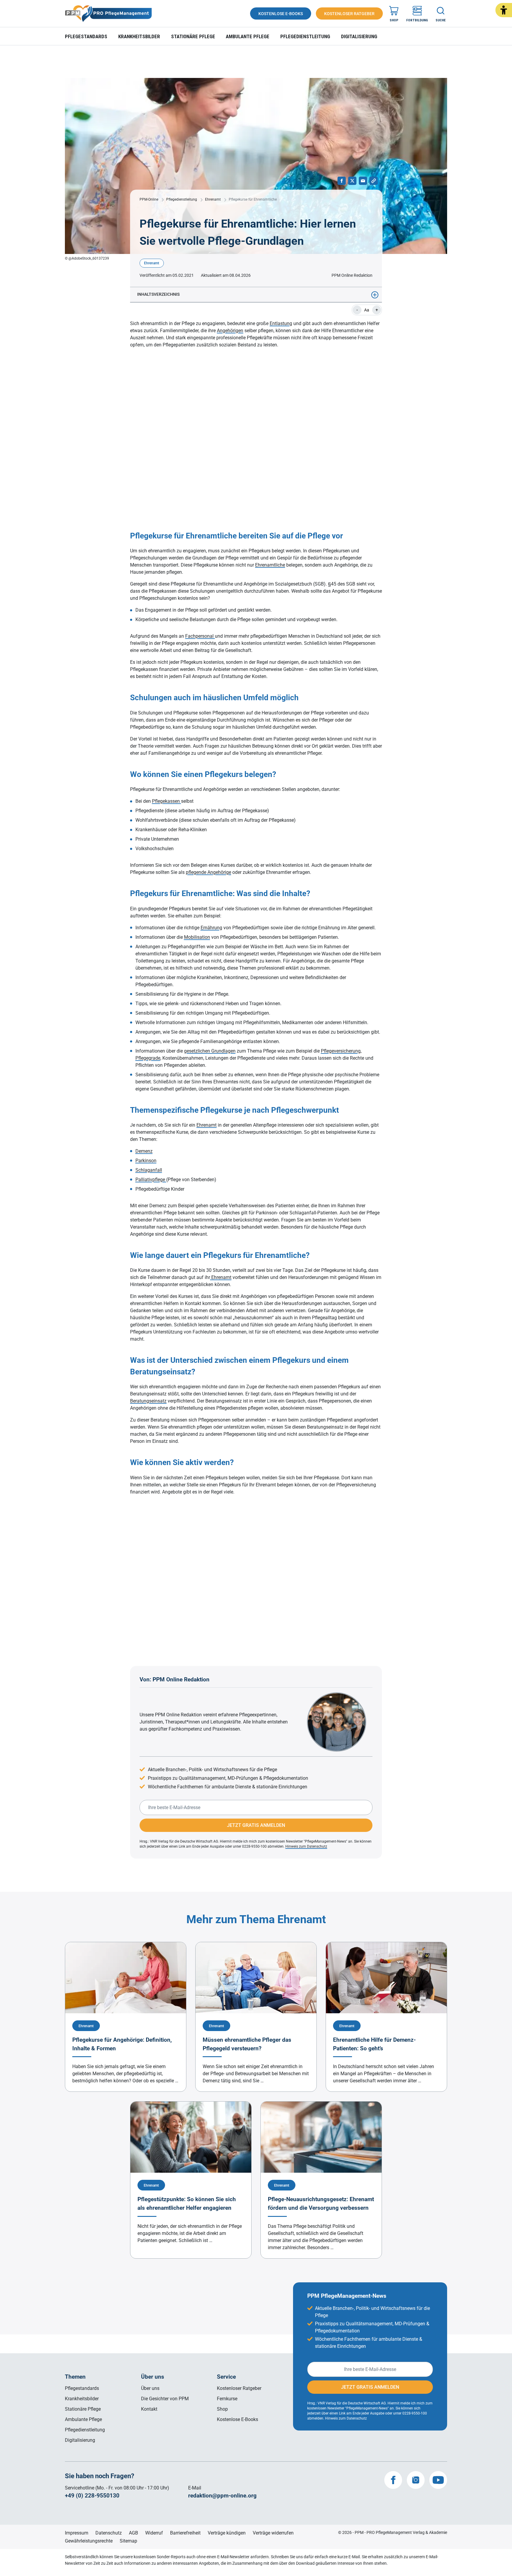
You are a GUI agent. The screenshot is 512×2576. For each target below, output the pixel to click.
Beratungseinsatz (148, 1401)
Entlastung (281, 323)
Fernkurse (227, 2399)
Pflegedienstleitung (305, 36)
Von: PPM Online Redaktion (175, 1679)
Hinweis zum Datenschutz (306, 1846)
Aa (367, 310)
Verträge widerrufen (273, 2533)
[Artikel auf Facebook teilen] (342, 181)
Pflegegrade (148, 1058)
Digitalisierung (359, 36)
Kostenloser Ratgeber (239, 2388)
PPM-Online (149, 199)
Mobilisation (197, 937)
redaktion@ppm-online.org (222, 2496)
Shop (222, 2409)
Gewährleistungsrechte (89, 2541)
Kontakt (149, 2409)
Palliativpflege (151, 1180)
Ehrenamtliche (270, 565)
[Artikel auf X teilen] (352, 181)
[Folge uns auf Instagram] (416, 2480)
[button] (504, 10)
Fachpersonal (200, 636)
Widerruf (154, 2533)
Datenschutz (109, 2533)
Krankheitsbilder (139, 36)
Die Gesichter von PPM (165, 2399)
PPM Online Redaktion (352, 275)
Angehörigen (230, 331)
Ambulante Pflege (248, 36)
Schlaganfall (149, 1170)
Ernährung (211, 928)
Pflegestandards (86, 36)
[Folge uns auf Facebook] (393, 2480)
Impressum (77, 2533)
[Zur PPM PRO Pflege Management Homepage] (108, 14)
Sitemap (128, 2541)
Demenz (144, 1151)
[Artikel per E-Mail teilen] (363, 181)
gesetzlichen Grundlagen (210, 1051)
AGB (133, 2533)
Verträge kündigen (227, 2533)
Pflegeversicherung (341, 1051)
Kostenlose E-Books (237, 2419)
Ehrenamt (213, 199)
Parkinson (146, 1161)
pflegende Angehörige (208, 872)
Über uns (150, 2388)
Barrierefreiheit (185, 2533)
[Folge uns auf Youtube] (438, 2480)
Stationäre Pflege (193, 36)
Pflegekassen (167, 801)
